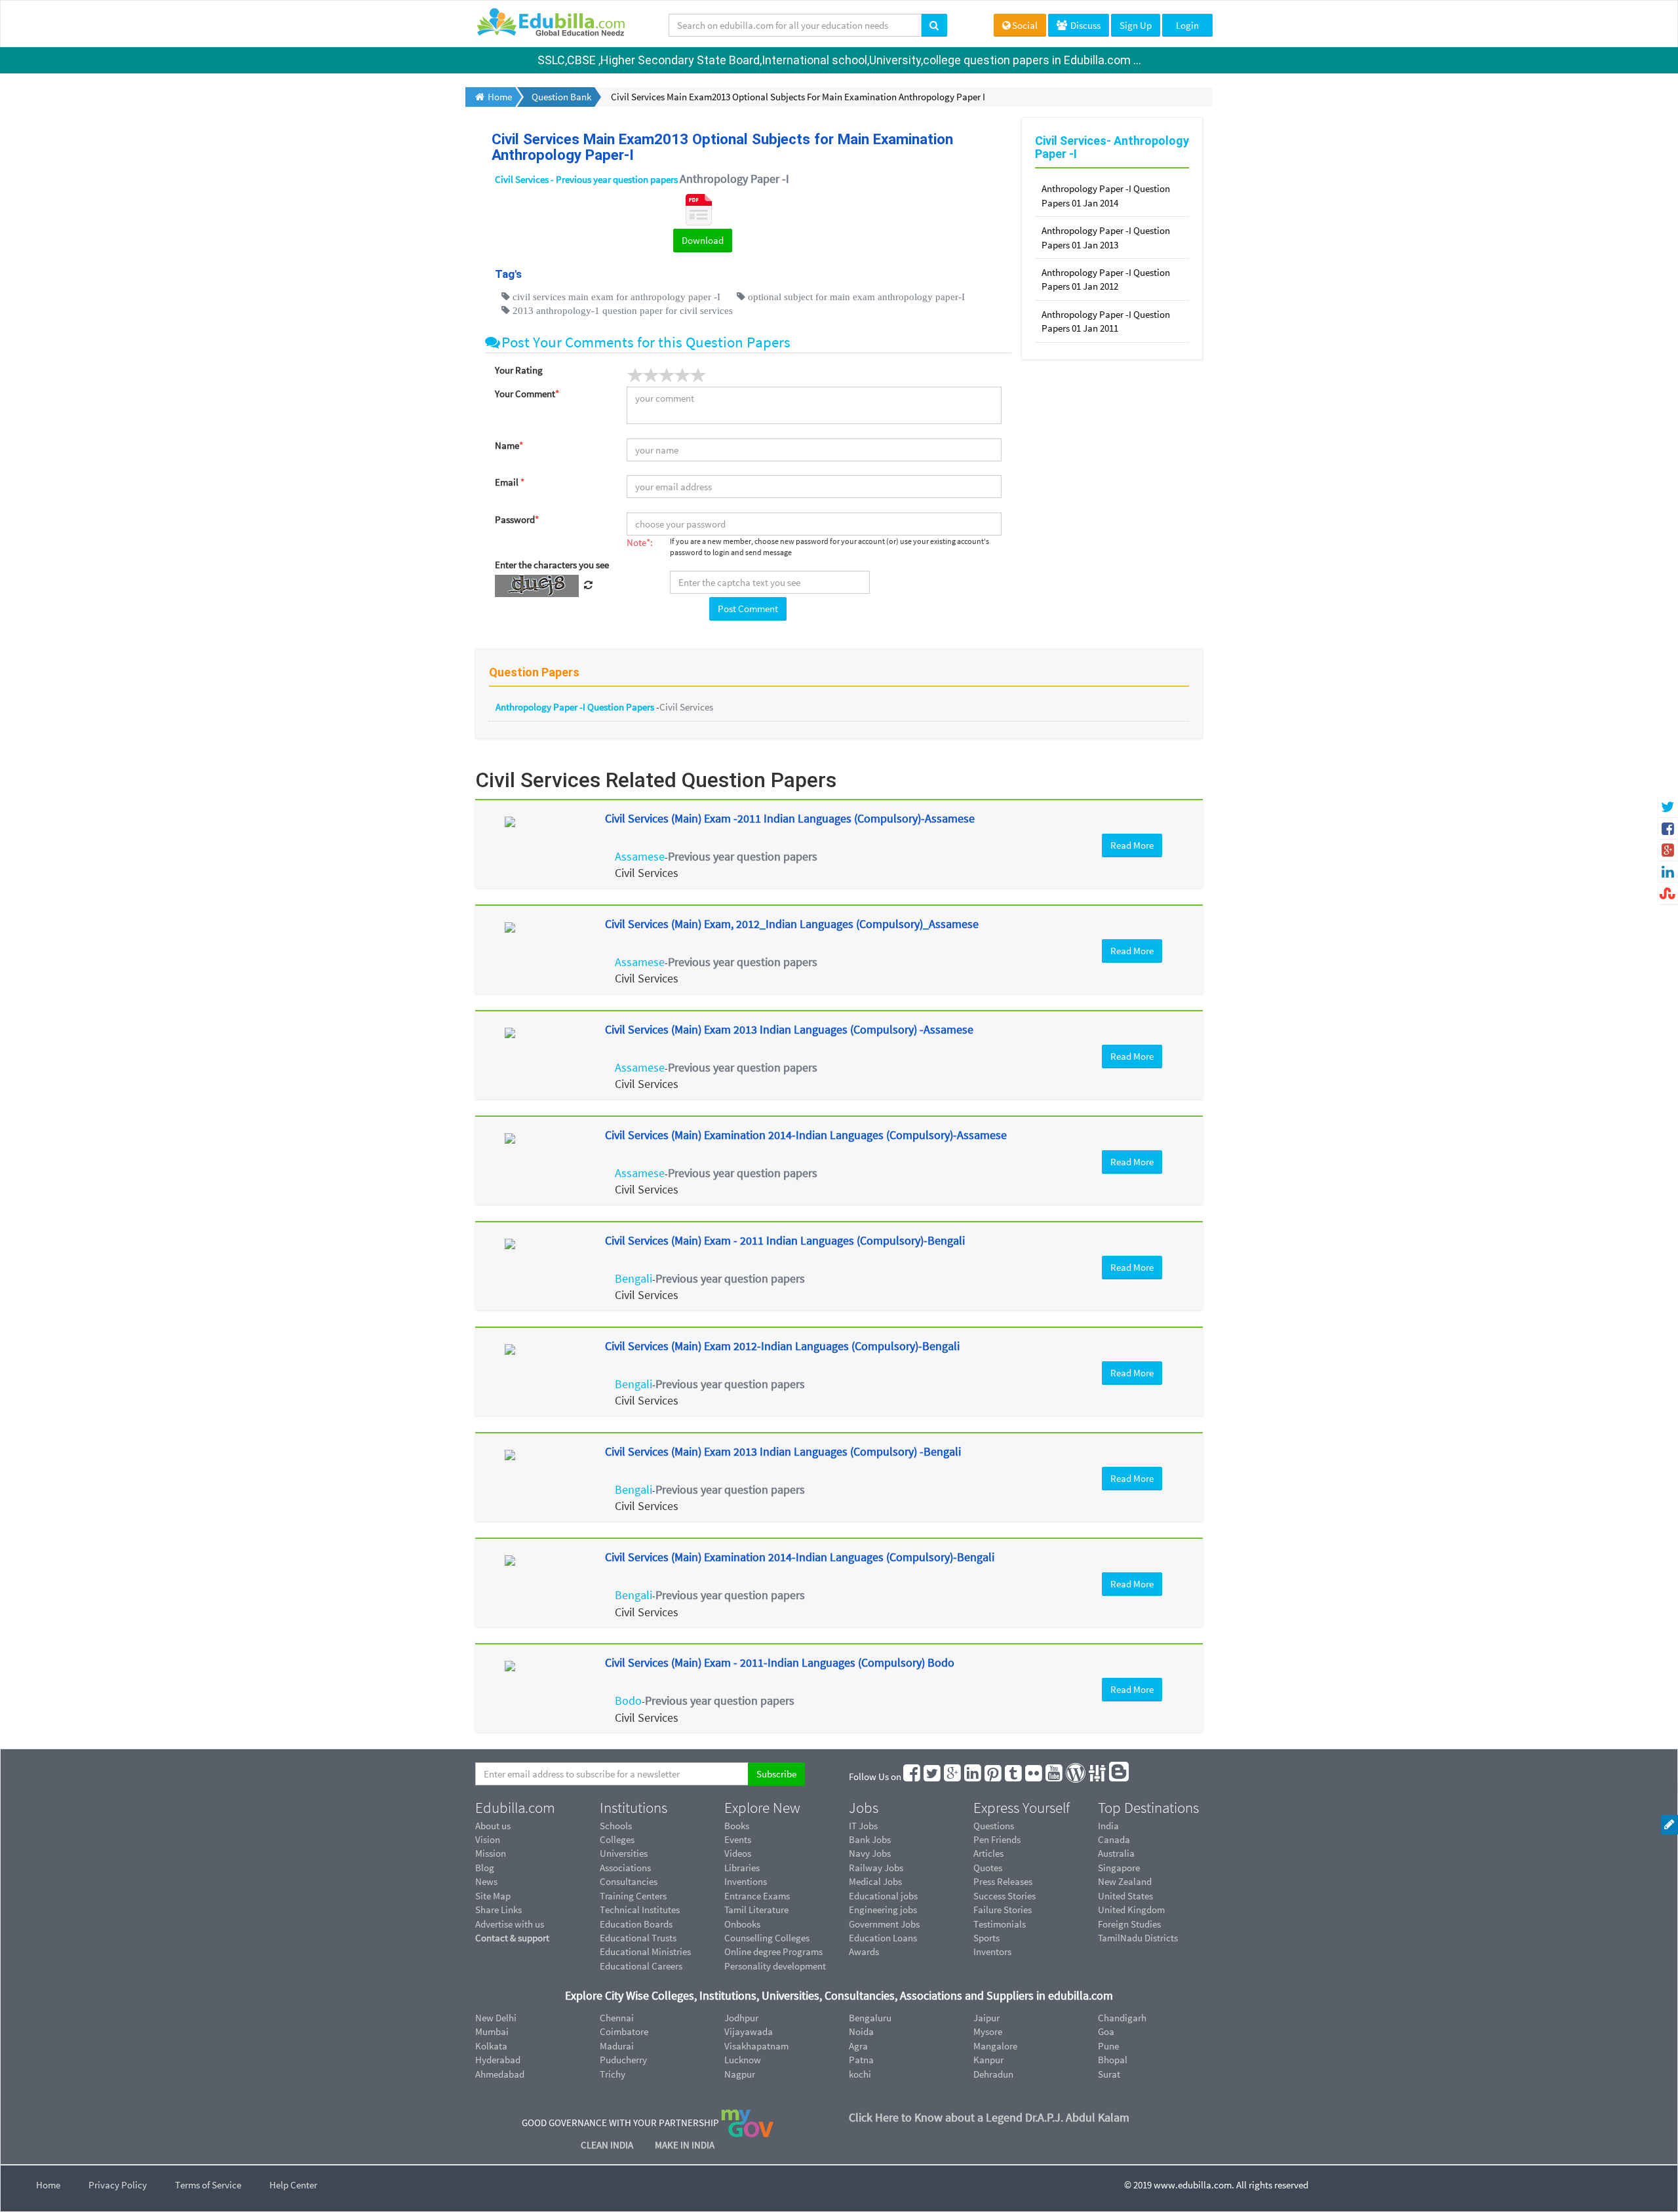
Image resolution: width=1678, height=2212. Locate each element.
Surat (1109, 2074)
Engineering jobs (883, 1910)
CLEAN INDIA (608, 2145)
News (486, 1881)
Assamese (640, 856)
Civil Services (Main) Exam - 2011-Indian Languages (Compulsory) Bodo (780, 1662)
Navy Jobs (870, 1853)
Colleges (617, 1839)
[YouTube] (1055, 1776)
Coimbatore (624, 2031)
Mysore (988, 2031)
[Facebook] (912, 1776)
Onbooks (742, 1924)
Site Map (493, 1896)
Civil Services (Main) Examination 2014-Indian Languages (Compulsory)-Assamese (806, 1135)
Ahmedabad (500, 2074)
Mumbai (492, 2031)
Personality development (775, 1966)
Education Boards (636, 1924)
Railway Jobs (876, 1868)
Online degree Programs (773, 1951)
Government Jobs (884, 1924)
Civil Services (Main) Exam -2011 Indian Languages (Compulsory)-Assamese (790, 818)
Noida (861, 2031)
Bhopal (1113, 2060)
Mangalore (995, 2046)
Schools (616, 1826)
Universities (624, 1853)
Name (509, 445)
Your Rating (519, 370)
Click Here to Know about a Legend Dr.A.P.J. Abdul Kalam (989, 2117)
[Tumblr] (1014, 1776)
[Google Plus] (953, 1776)
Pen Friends (997, 1839)
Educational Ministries (645, 1951)
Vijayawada (749, 2031)
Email (510, 482)
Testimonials (1000, 1924)
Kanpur (988, 2060)
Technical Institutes (640, 1910)
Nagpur (740, 2074)
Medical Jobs (875, 1881)
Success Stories (1005, 1896)
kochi (860, 2074)
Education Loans (883, 1938)
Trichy (613, 2074)
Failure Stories (1003, 1910)
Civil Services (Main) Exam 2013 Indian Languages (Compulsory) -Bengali (783, 1451)
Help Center (293, 2185)
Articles (988, 1853)
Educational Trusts (638, 1938)
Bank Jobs (870, 1839)
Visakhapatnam (756, 2046)
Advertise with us (510, 1924)
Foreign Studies (1129, 1924)
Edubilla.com (515, 1808)
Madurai (617, 2046)
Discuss (1084, 25)
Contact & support (512, 1938)
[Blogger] (1120, 1776)
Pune (1108, 2046)
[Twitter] (933, 1776)
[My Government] (747, 2122)
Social (1025, 25)
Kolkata (491, 2046)
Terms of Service (208, 2185)
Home (48, 2185)
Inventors (992, 1951)
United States (1125, 1896)
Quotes (988, 1868)
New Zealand (1125, 1881)
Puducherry (623, 2060)
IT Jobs (863, 1826)
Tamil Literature (756, 1910)
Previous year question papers (743, 856)
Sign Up (1136, 25)
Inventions (746, 1881)
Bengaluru (870, 2018)
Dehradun (993, 2074)
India (1108, 1826)
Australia (1116, 1853)
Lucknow (743, 2060)
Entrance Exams (757, 1896)
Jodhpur (741, 2018)
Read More (1132, 845)
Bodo (628, 1700)
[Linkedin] (973, 1776)
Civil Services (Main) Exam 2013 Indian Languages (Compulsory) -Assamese (789, 1029)
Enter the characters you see (552, 565)
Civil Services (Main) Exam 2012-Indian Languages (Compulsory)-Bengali (782, 1346)
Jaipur (986, 2018)
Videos (738, 1853)
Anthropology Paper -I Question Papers (576, 707)
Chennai (617, 2018)
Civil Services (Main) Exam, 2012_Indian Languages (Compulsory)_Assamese (792, 924)
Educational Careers (641, 1966)
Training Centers (633, 1896)
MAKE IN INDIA (685, 2145)
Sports (986, 1938)
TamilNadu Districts (1138, 1938)
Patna (861, 2060)
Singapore (1119, 1868)
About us (493, 1826)
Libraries (742, 1868)
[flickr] (1034, 1776)
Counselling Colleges (767, 1938)
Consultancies (629, 1881)
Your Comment (527, 394)
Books (737, 1826)
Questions (994, 1826)
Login (1187, 25)
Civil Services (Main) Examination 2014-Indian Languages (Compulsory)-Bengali (800, 1557)
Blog (485, 1868)
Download (703, 240)
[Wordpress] (1076, 1776)
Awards (864, 1951)
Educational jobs (883, 1896)
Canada (1114, 1839)
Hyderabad (498, 2060)
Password (517, 519)
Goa (1106, 2031)
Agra (858, 2046)
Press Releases (1003, 1881)
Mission (491, 1853)
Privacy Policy (118, 2185)
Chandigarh (1122, 2018)
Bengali (634, 1278)
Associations (625, 1868)
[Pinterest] (994, 1776)
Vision (488, 1839)
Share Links (498, 1910)
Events (738, 1839)
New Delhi (496, 2018)
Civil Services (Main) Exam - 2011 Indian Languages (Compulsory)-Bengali (785, 1240)
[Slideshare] (1098, 1776)
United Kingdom (1131, 1910)
